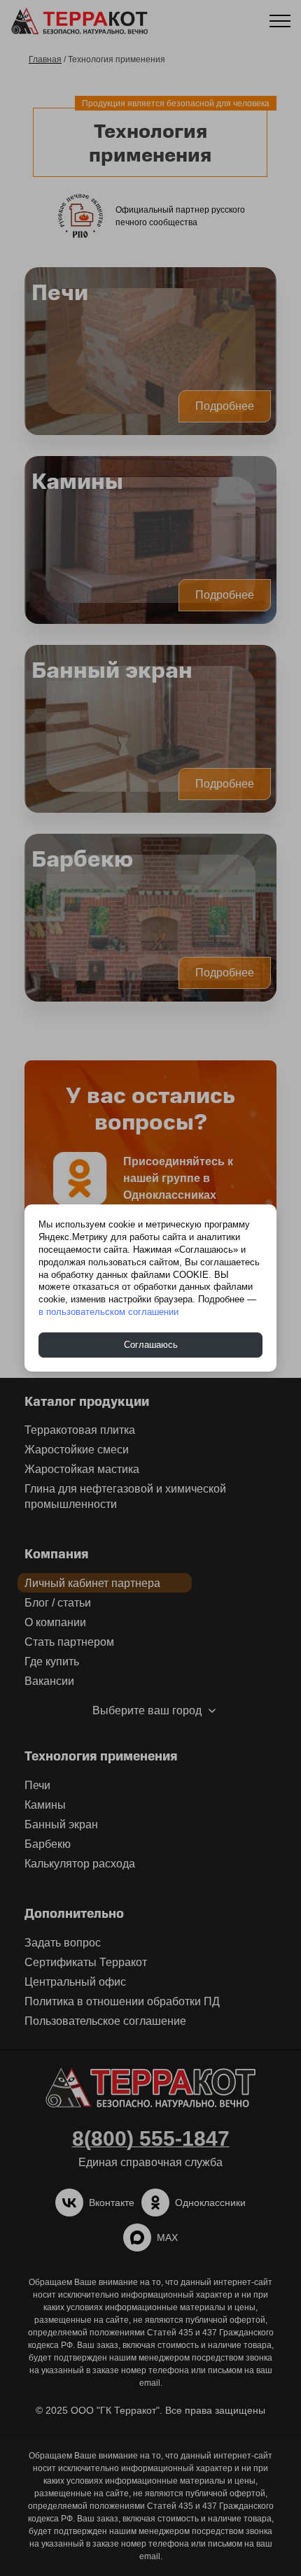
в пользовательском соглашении (108, 1312)
